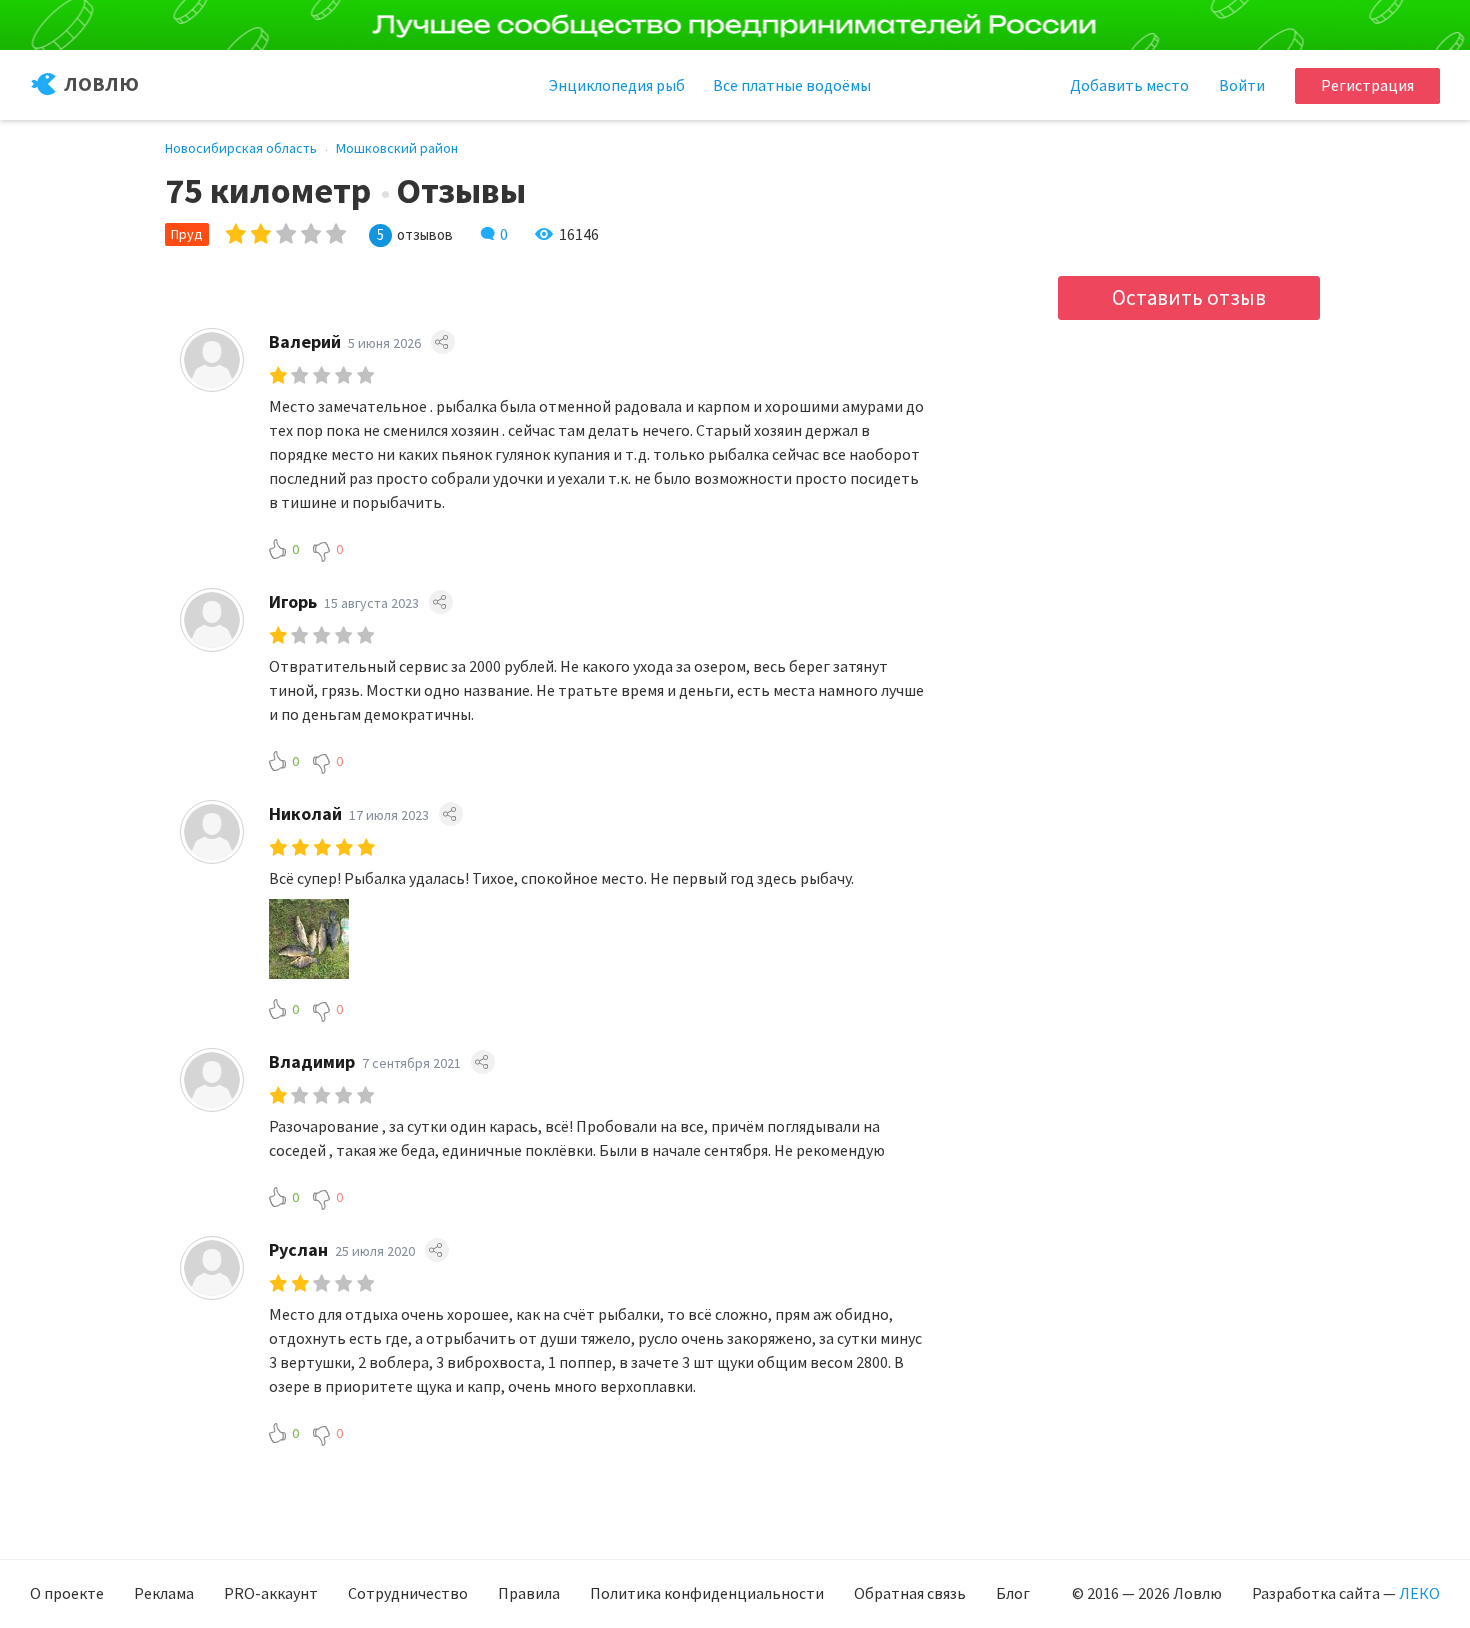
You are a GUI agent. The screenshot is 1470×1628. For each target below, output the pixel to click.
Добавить (1129, 85)
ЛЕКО (1419, 1593)
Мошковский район (397, 148)
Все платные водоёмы (792, 85)
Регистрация (1367, 85)
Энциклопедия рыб (617, 85)
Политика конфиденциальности (707, 1593)
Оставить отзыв (1189, 297)
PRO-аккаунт (271, 1593)
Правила (529, 1593)
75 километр (268, 191)
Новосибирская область (241, 148)
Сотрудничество (408, 1593)
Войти (1242, 85)
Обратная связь (910, 1593)
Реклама (164, 1593)
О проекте (67, 1593)
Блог (1013, 1593)
